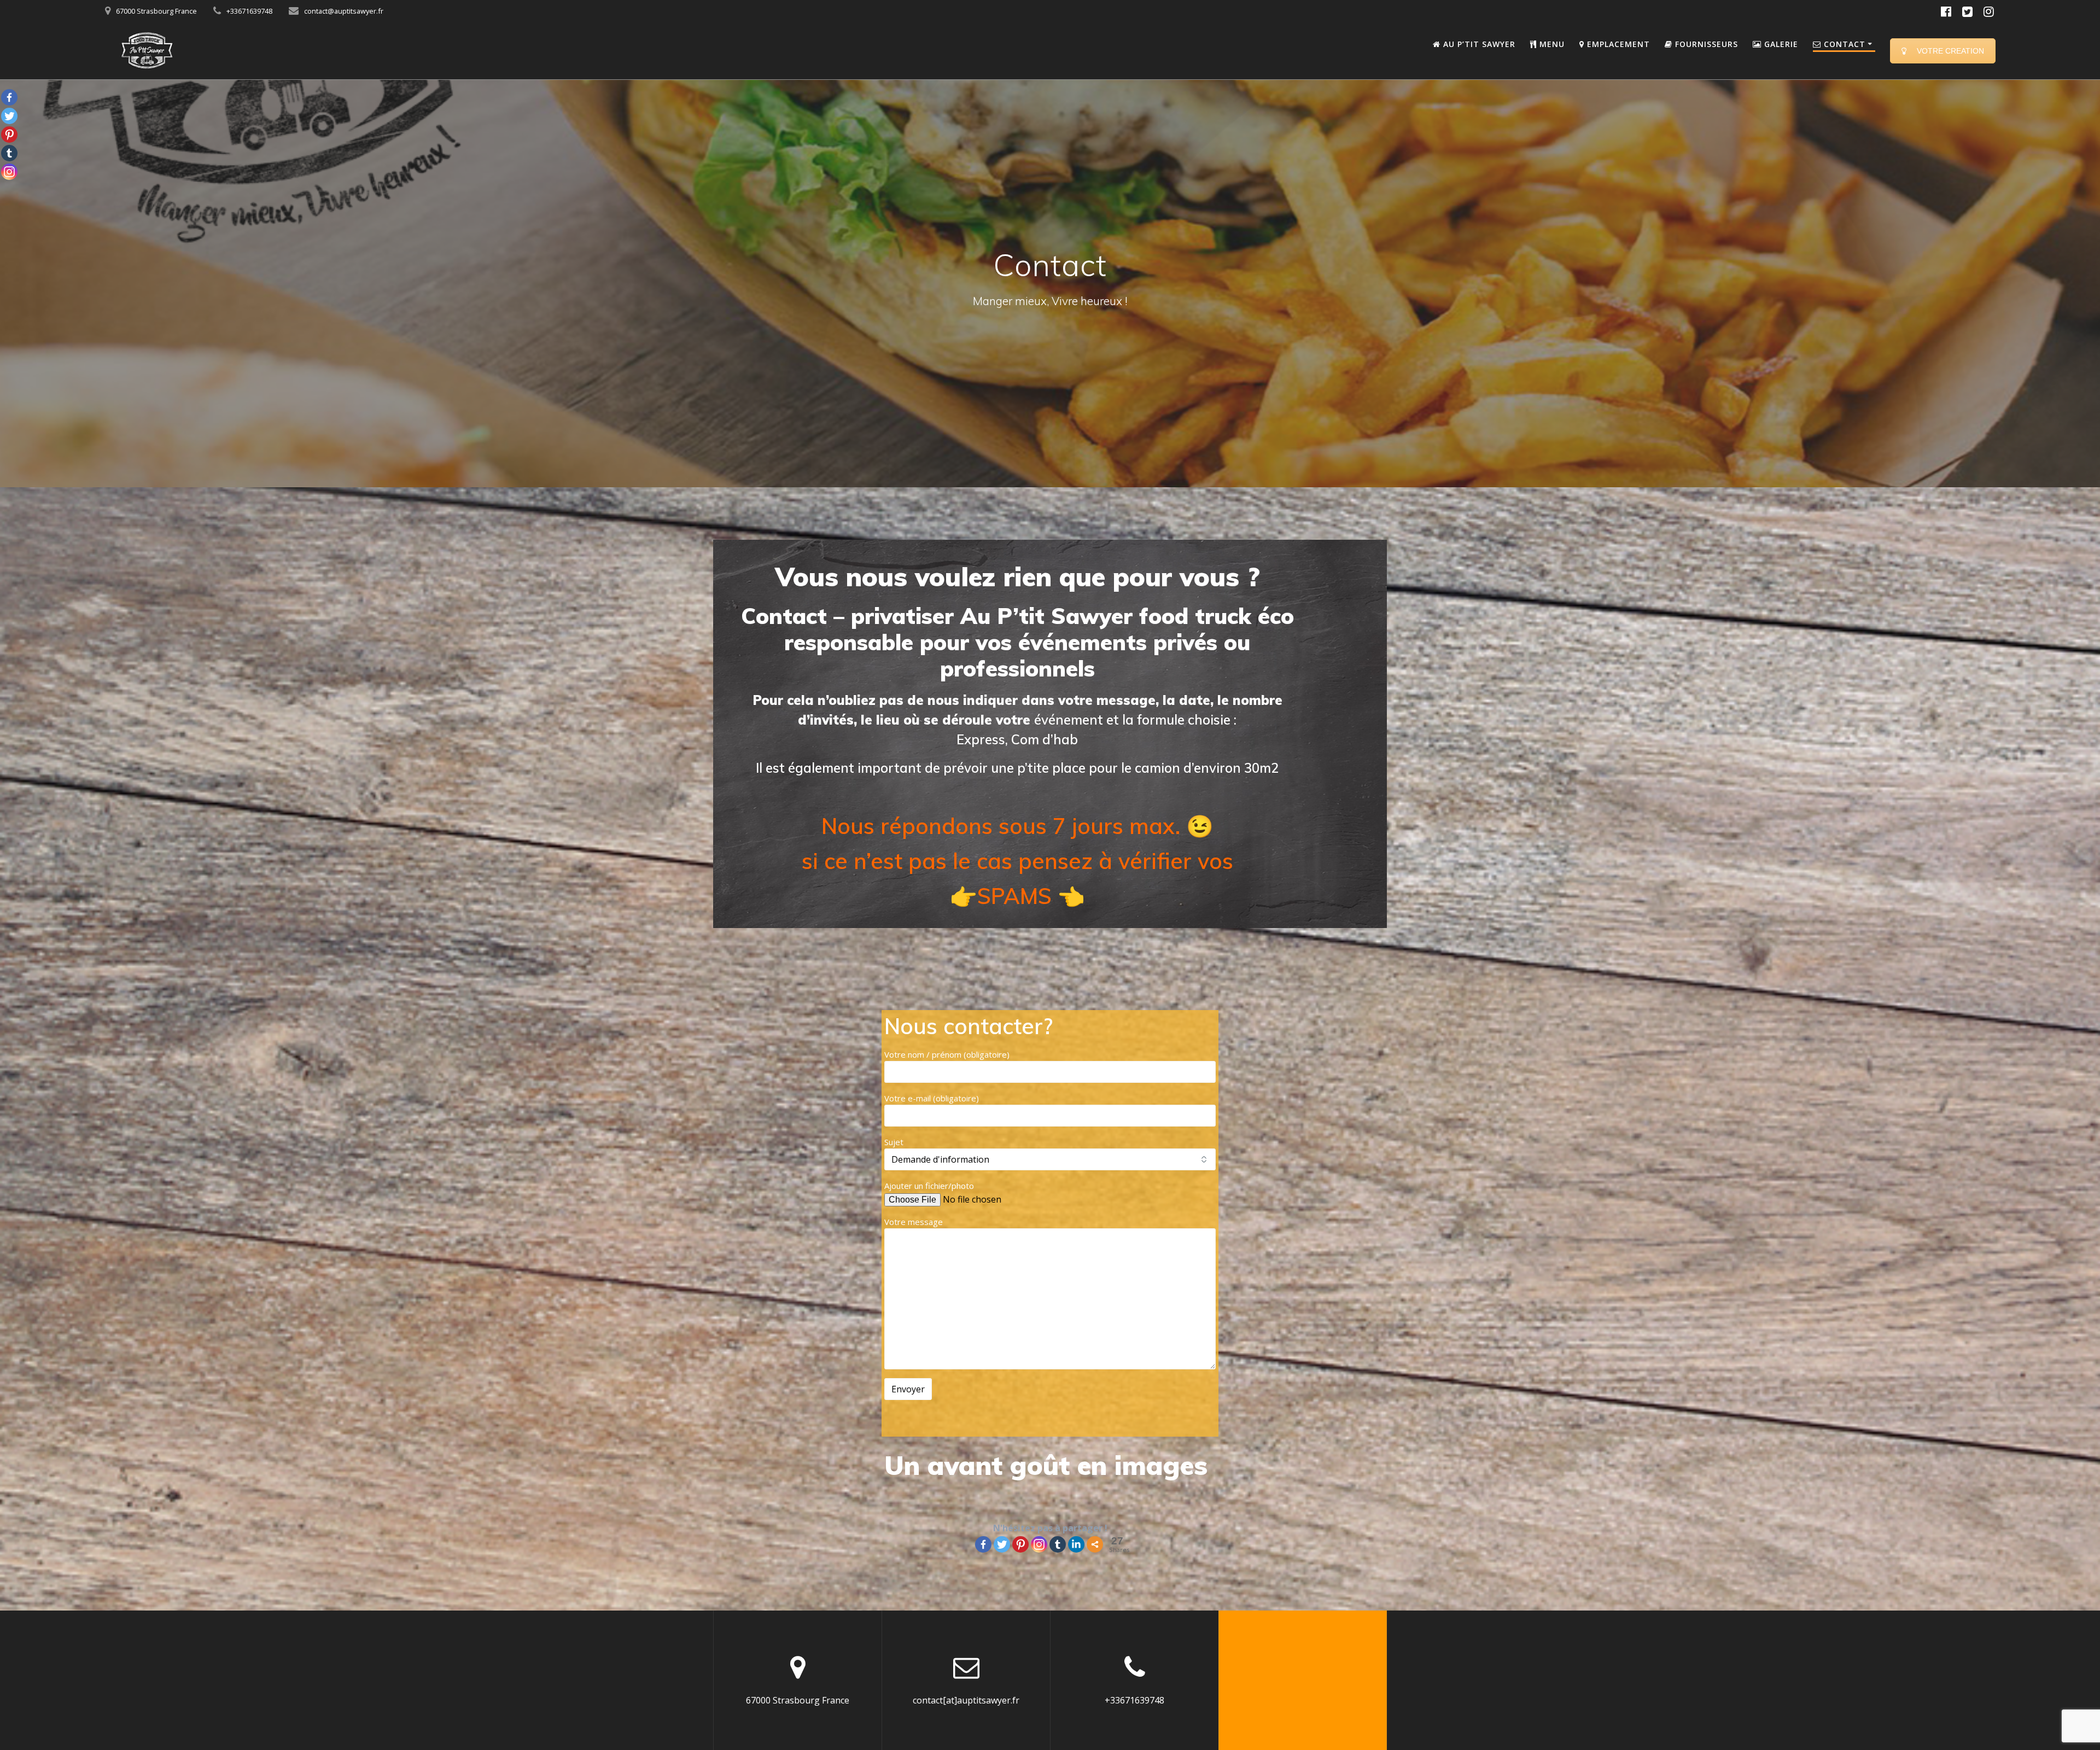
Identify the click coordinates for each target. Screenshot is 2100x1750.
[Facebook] (983, 1544)
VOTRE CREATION (1950, 51)
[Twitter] (1002, 1544)
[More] (1095, 1544)
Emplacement (1617, 44)
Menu (1551, 44)
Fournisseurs (1705, 44)
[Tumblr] (1058, 1544)
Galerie (1780, 44)
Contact (1843, 44)
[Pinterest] (1020, 1544)
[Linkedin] (1076, 1544)
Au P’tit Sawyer (1478, 44)
